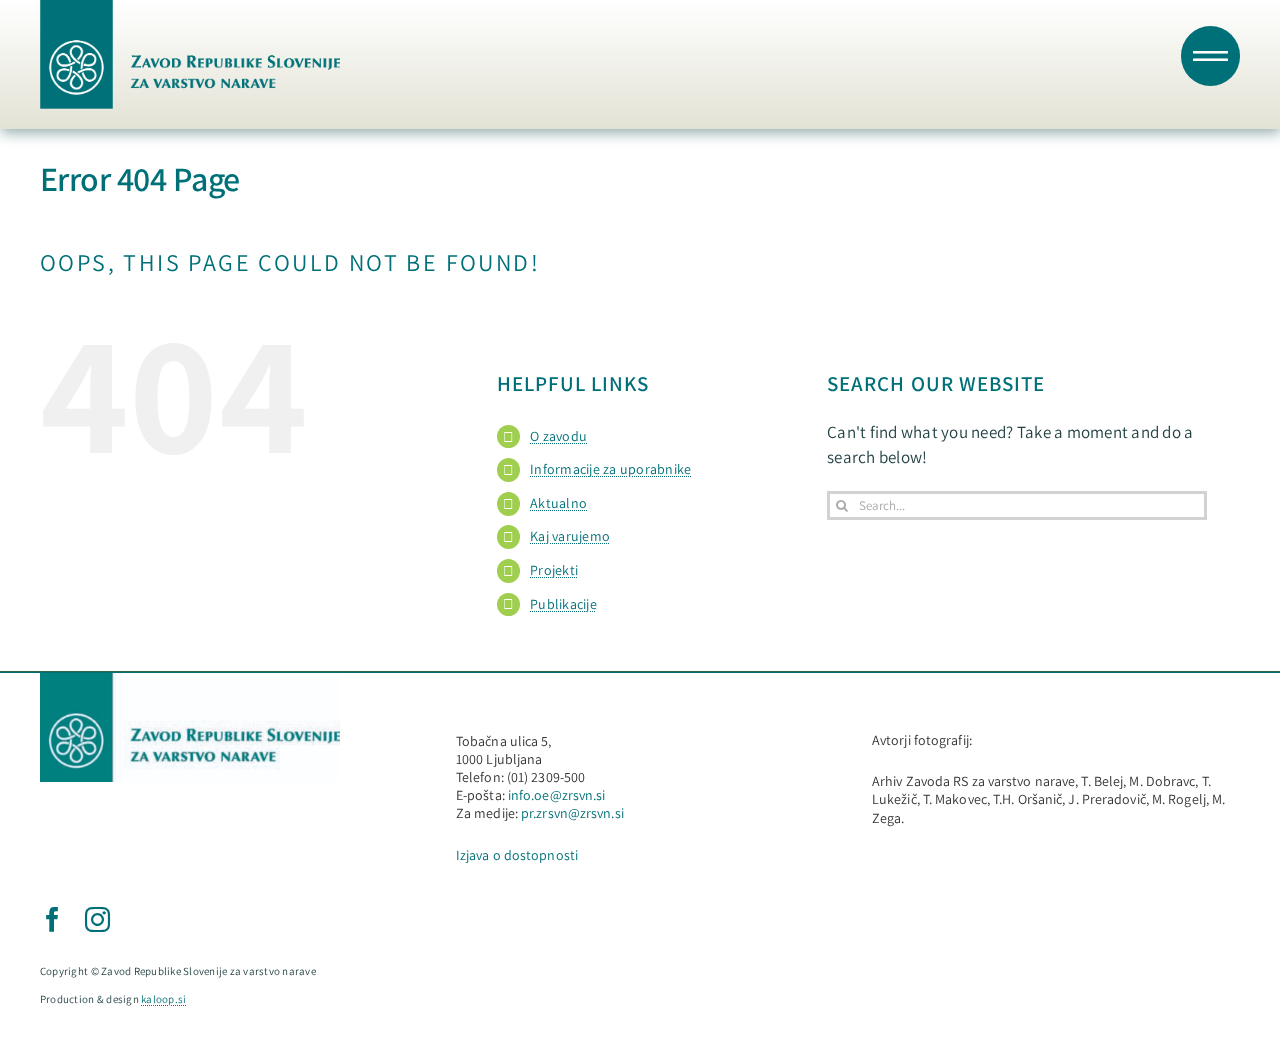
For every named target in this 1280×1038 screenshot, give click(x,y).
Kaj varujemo (570, 536)
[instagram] (97, 919)
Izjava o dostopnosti (517, 855)
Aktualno (558, 503)
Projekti (554, 570)
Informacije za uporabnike (610, 469)
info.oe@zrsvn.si (557, 795)
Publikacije (563, 604)
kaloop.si (163, 999)
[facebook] (52, 919)
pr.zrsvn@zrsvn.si (572, 813)
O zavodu (558, 436)
